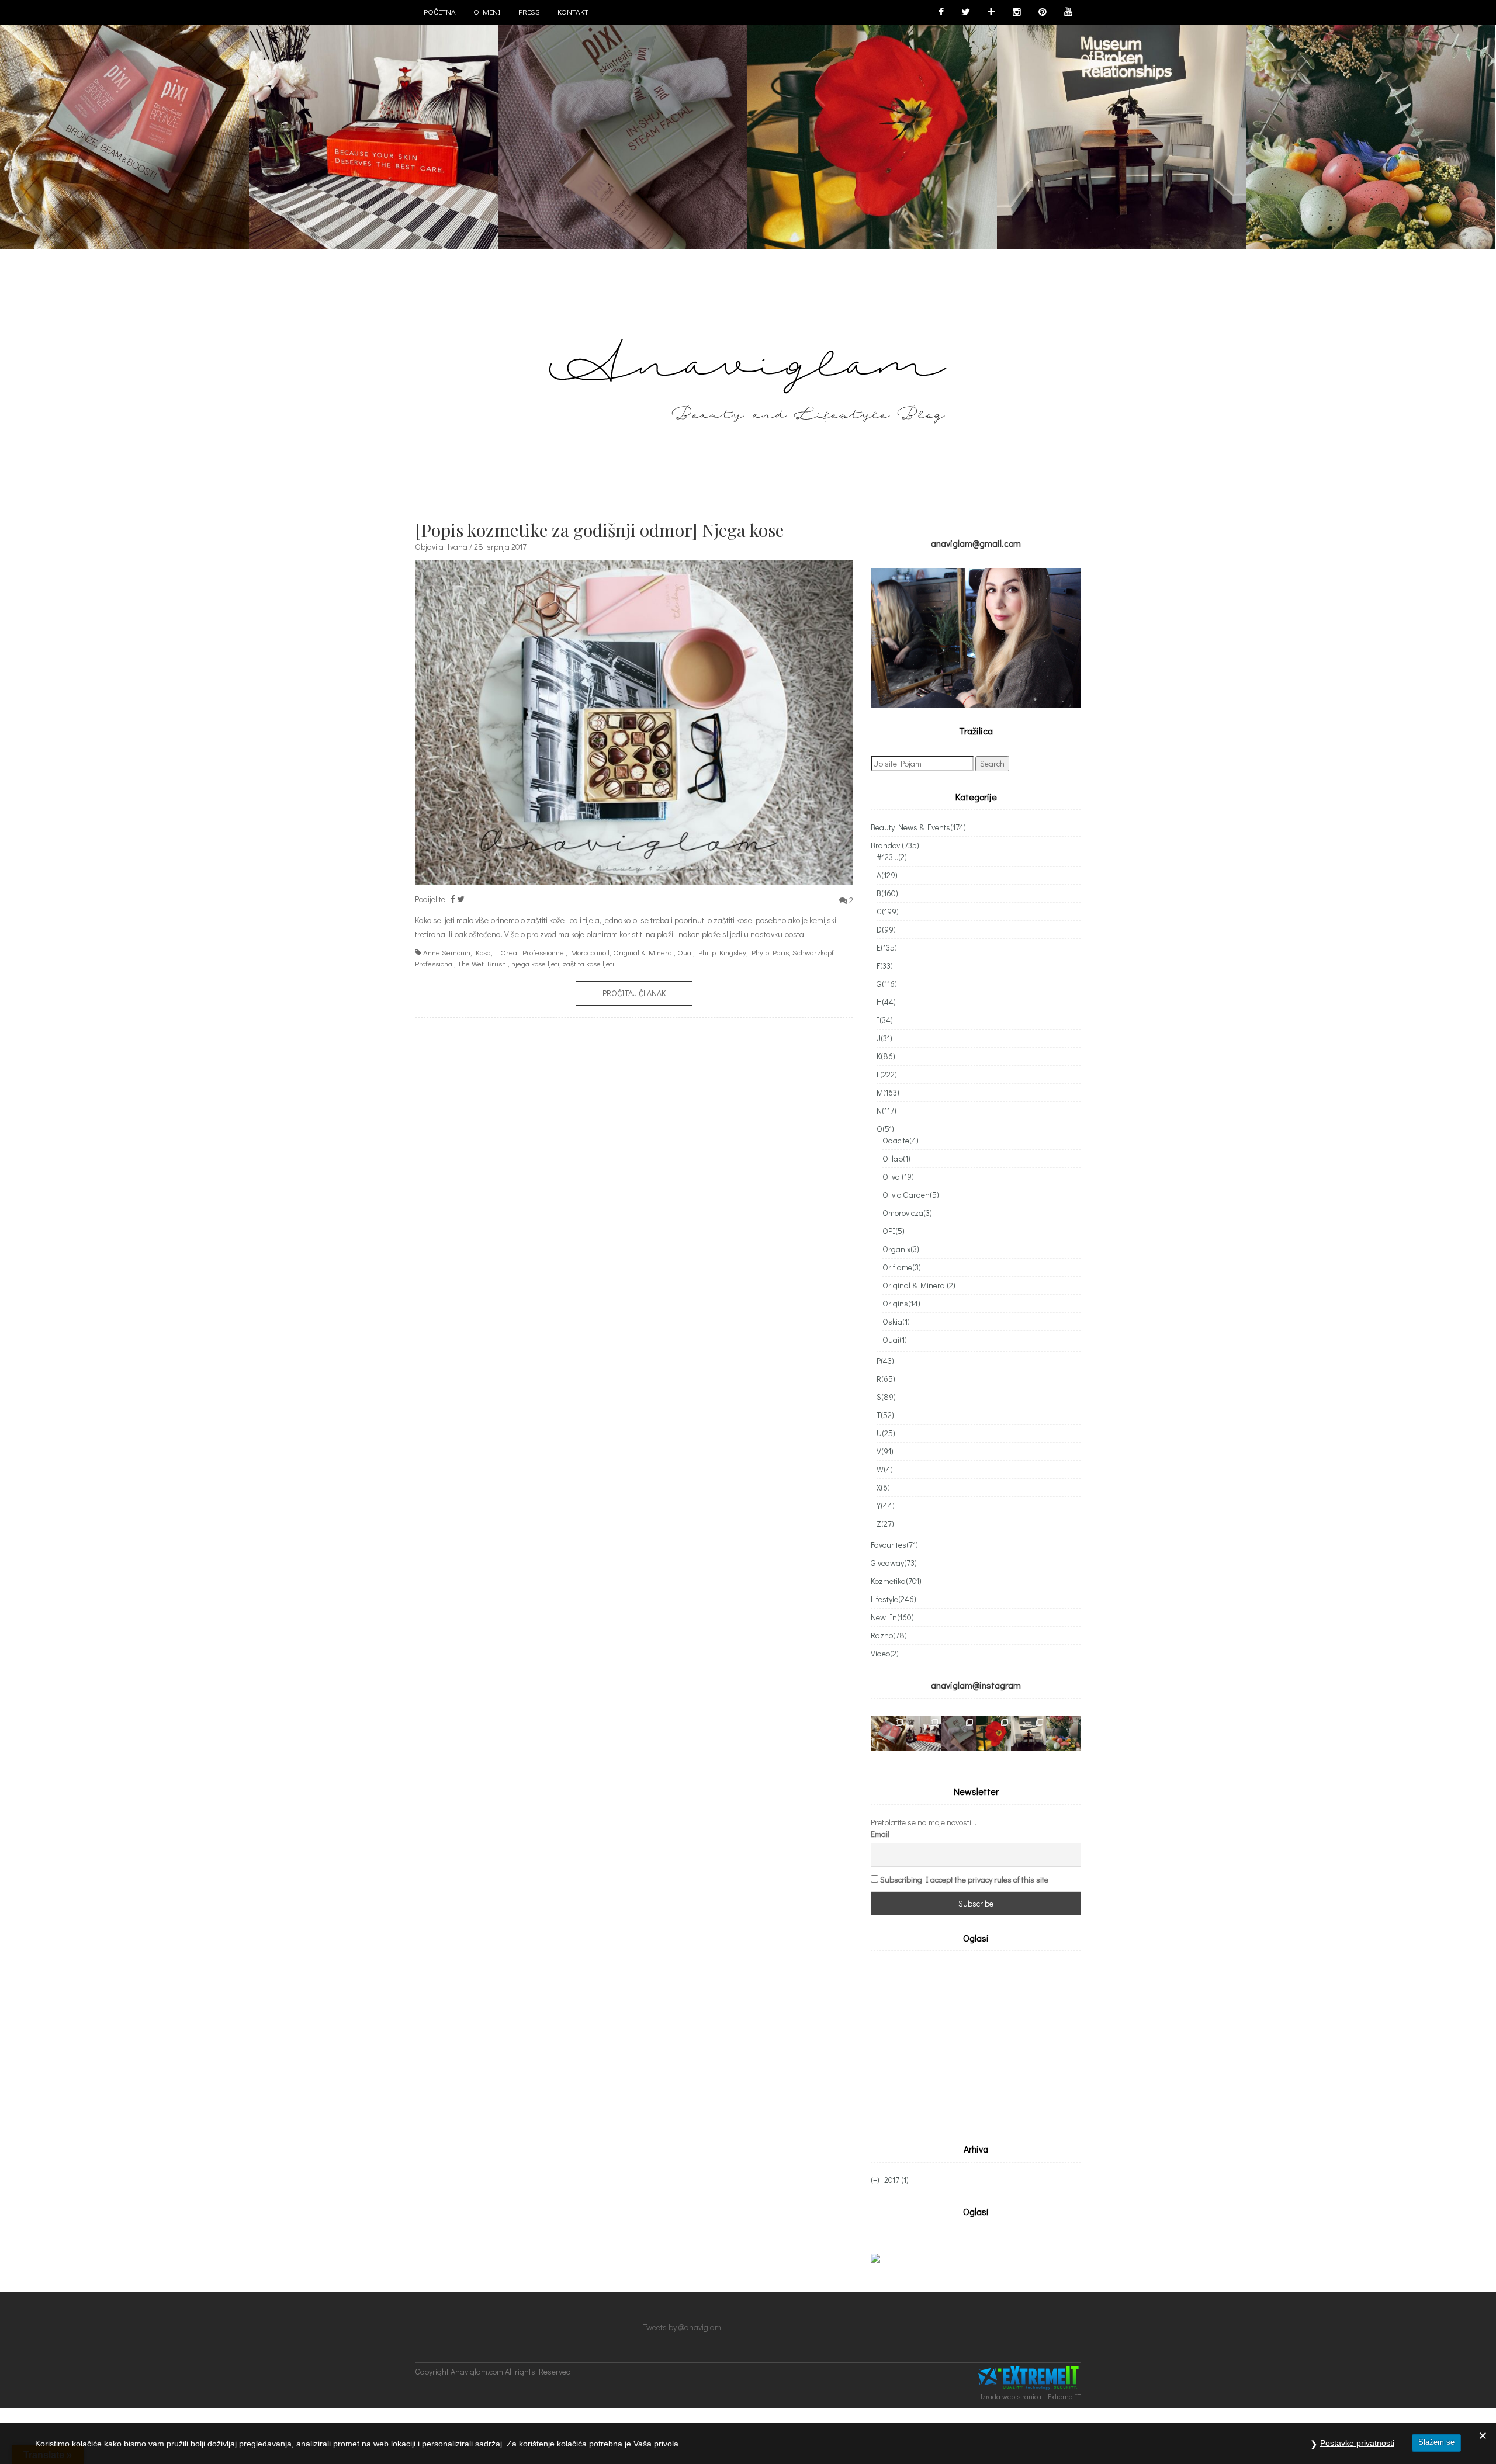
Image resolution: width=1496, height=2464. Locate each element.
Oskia (896, 1321)
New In (892, 1617)
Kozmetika (896, 1581)
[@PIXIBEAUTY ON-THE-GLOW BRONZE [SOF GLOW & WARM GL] (124, 124)
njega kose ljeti (535, 963)
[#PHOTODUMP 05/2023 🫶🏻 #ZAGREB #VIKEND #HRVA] (872, 124)
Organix (901, 1249)
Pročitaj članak (634, 993)
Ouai (685, 952)
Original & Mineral (643, 952)
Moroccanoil (590, 952)
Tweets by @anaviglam (682, 2327)
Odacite (901, 1140)
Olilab (896, 1158)
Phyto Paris (770, 952)
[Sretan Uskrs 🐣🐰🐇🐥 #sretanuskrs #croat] (1064, 1734)
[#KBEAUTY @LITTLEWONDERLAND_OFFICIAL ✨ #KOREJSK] (373, 124)
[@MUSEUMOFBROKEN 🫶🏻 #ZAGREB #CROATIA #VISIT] (1121, 124)
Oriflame (902, 1267)
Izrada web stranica (1011, 2396)
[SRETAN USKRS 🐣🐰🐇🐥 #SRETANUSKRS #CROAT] (1370, 124)
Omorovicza (907, 1213)
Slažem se (1436, 2442)
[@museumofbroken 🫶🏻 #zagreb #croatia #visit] (1028, 1734)
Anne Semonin (447, 952)
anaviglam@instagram (976, 1685)
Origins (901, 1303)
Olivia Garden (911, 1195)
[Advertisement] (969, 2044)
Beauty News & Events (918, 827)
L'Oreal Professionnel (531, 952)
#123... (892, 857)
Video (885, 1653)
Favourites (894, 1545)
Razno (889, 1635)
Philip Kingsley (722, 952)
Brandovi (895, 845)
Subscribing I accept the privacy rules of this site (964, 1879)
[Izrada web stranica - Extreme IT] (1030, 2378)
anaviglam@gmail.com (976, 543)
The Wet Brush (482, 963)
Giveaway (894, 1563)
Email (880, 1834)
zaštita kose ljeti (588, 963)
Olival (898, 1176)
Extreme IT (1064, 2396)
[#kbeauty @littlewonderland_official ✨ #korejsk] (923, 1734)
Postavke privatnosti (1357, 2443)
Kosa (483, 952)
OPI (894, 1231)
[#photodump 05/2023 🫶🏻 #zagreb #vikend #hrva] (993, 1734)
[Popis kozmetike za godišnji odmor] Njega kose (599, 530)
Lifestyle (894, 1599)
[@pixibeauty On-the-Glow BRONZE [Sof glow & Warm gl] (888, 1734)
